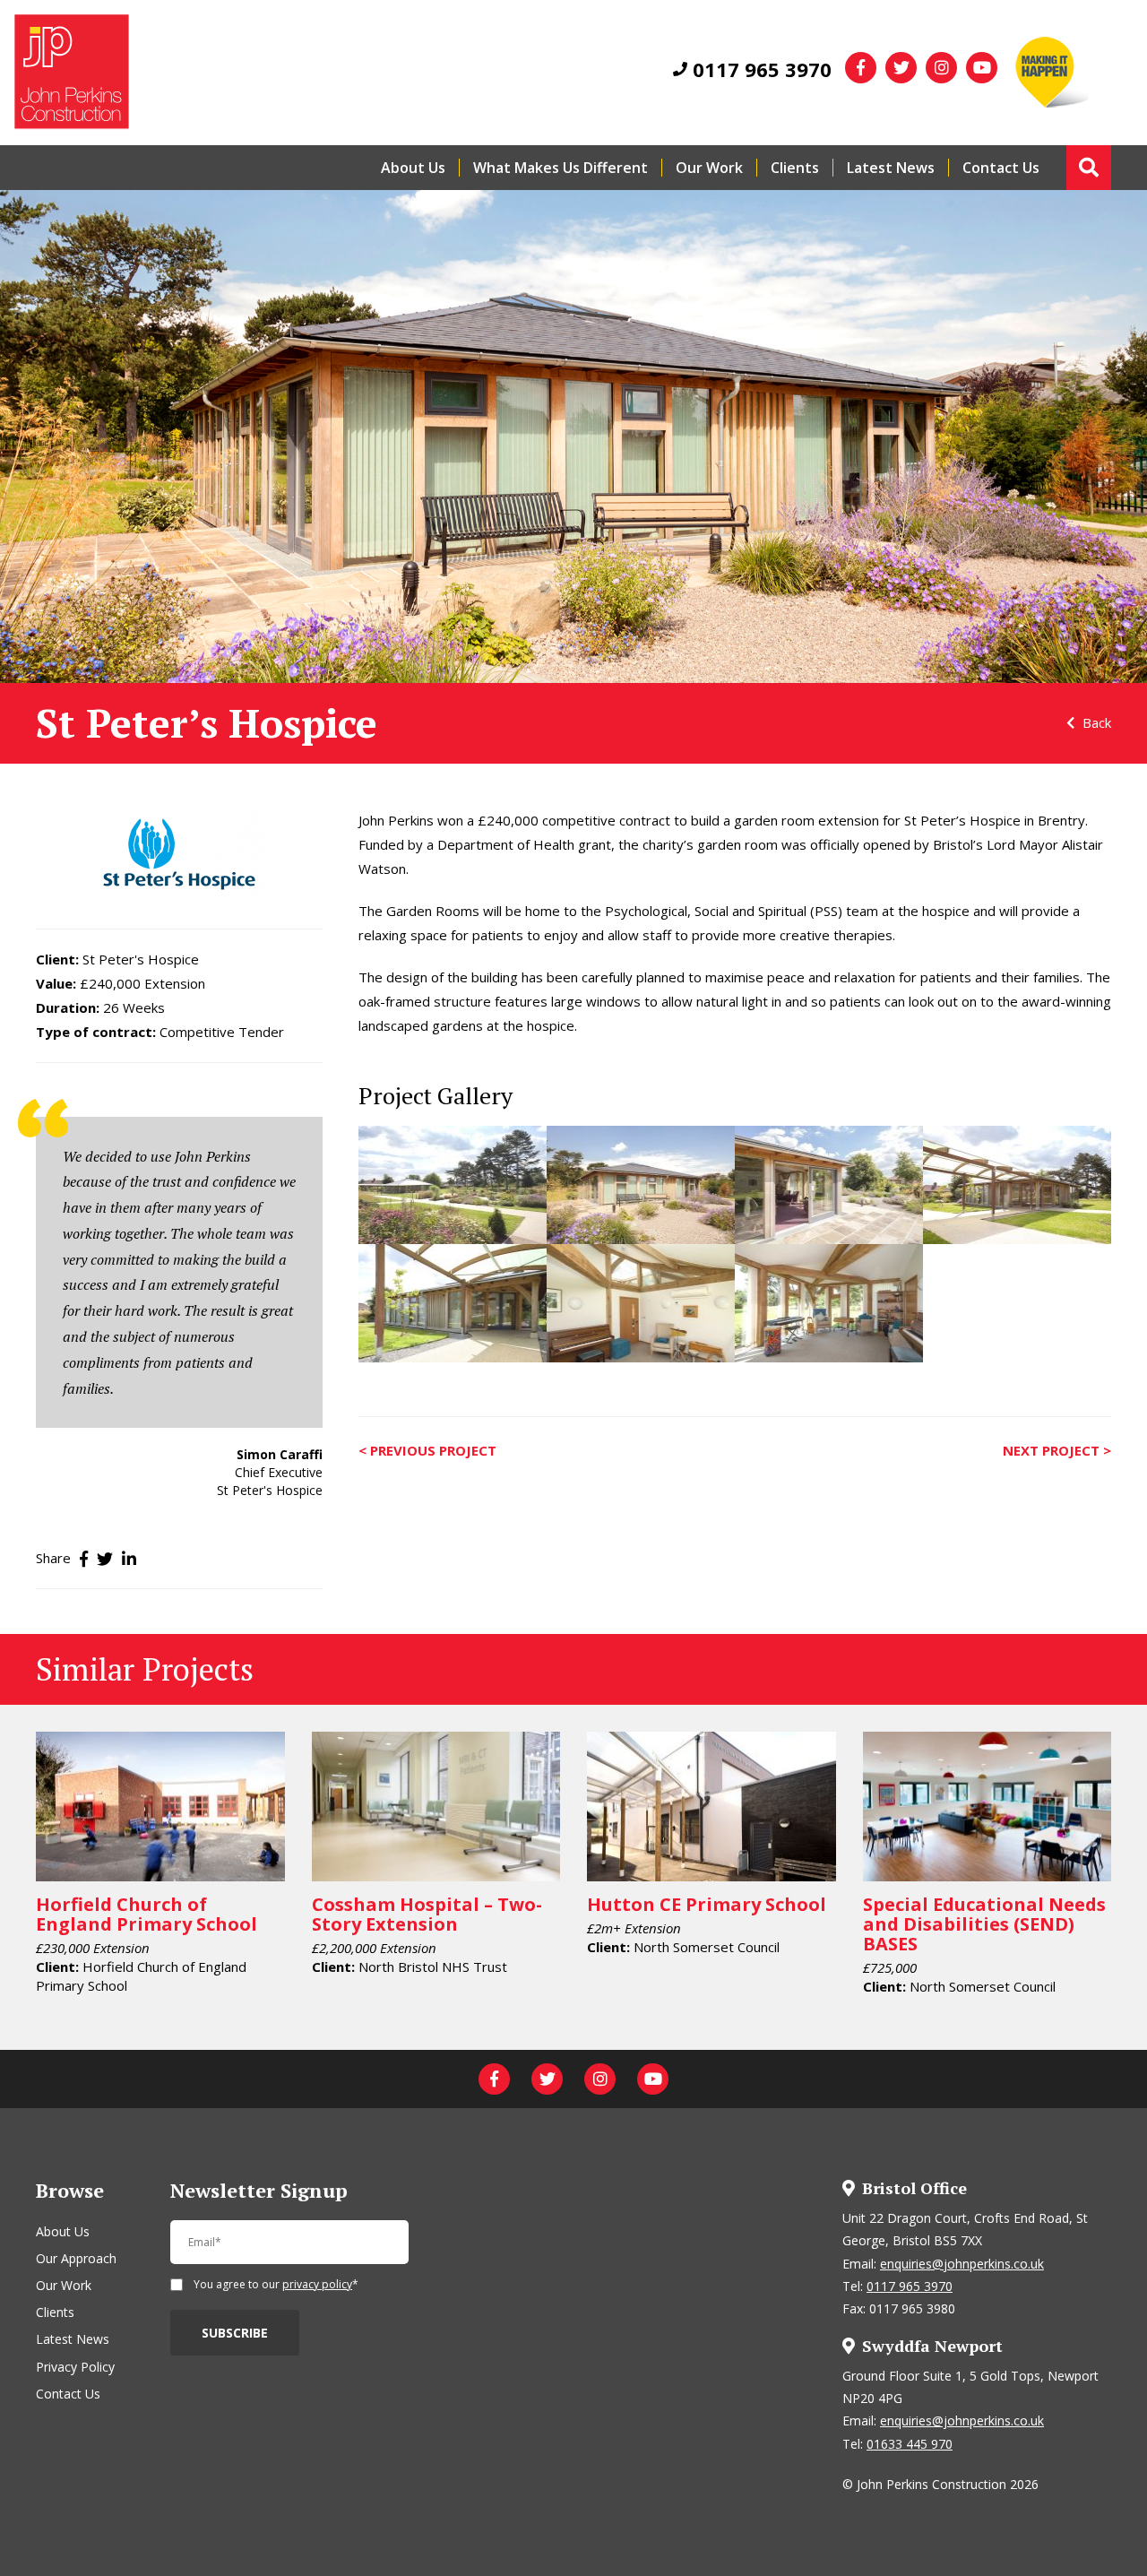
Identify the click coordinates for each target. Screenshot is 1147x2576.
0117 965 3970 (759, 69)
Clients (795, 168)
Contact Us (1001, 168)
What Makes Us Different (561, 168)
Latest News (891, 168)
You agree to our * (276, 2286)
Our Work (709, 168)
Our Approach (76, 2258)
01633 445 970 (910, 2444)
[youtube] (982, 68)
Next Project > (1057, 1450)
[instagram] (941, 68)
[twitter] (901, 68)
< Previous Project (427, 1450)
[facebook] (861, 68)
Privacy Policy (75, 2367)
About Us (413, 168)
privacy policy (317, 2284)
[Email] (289, 2250)
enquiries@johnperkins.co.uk (962, 2264)
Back (1095, 722)
